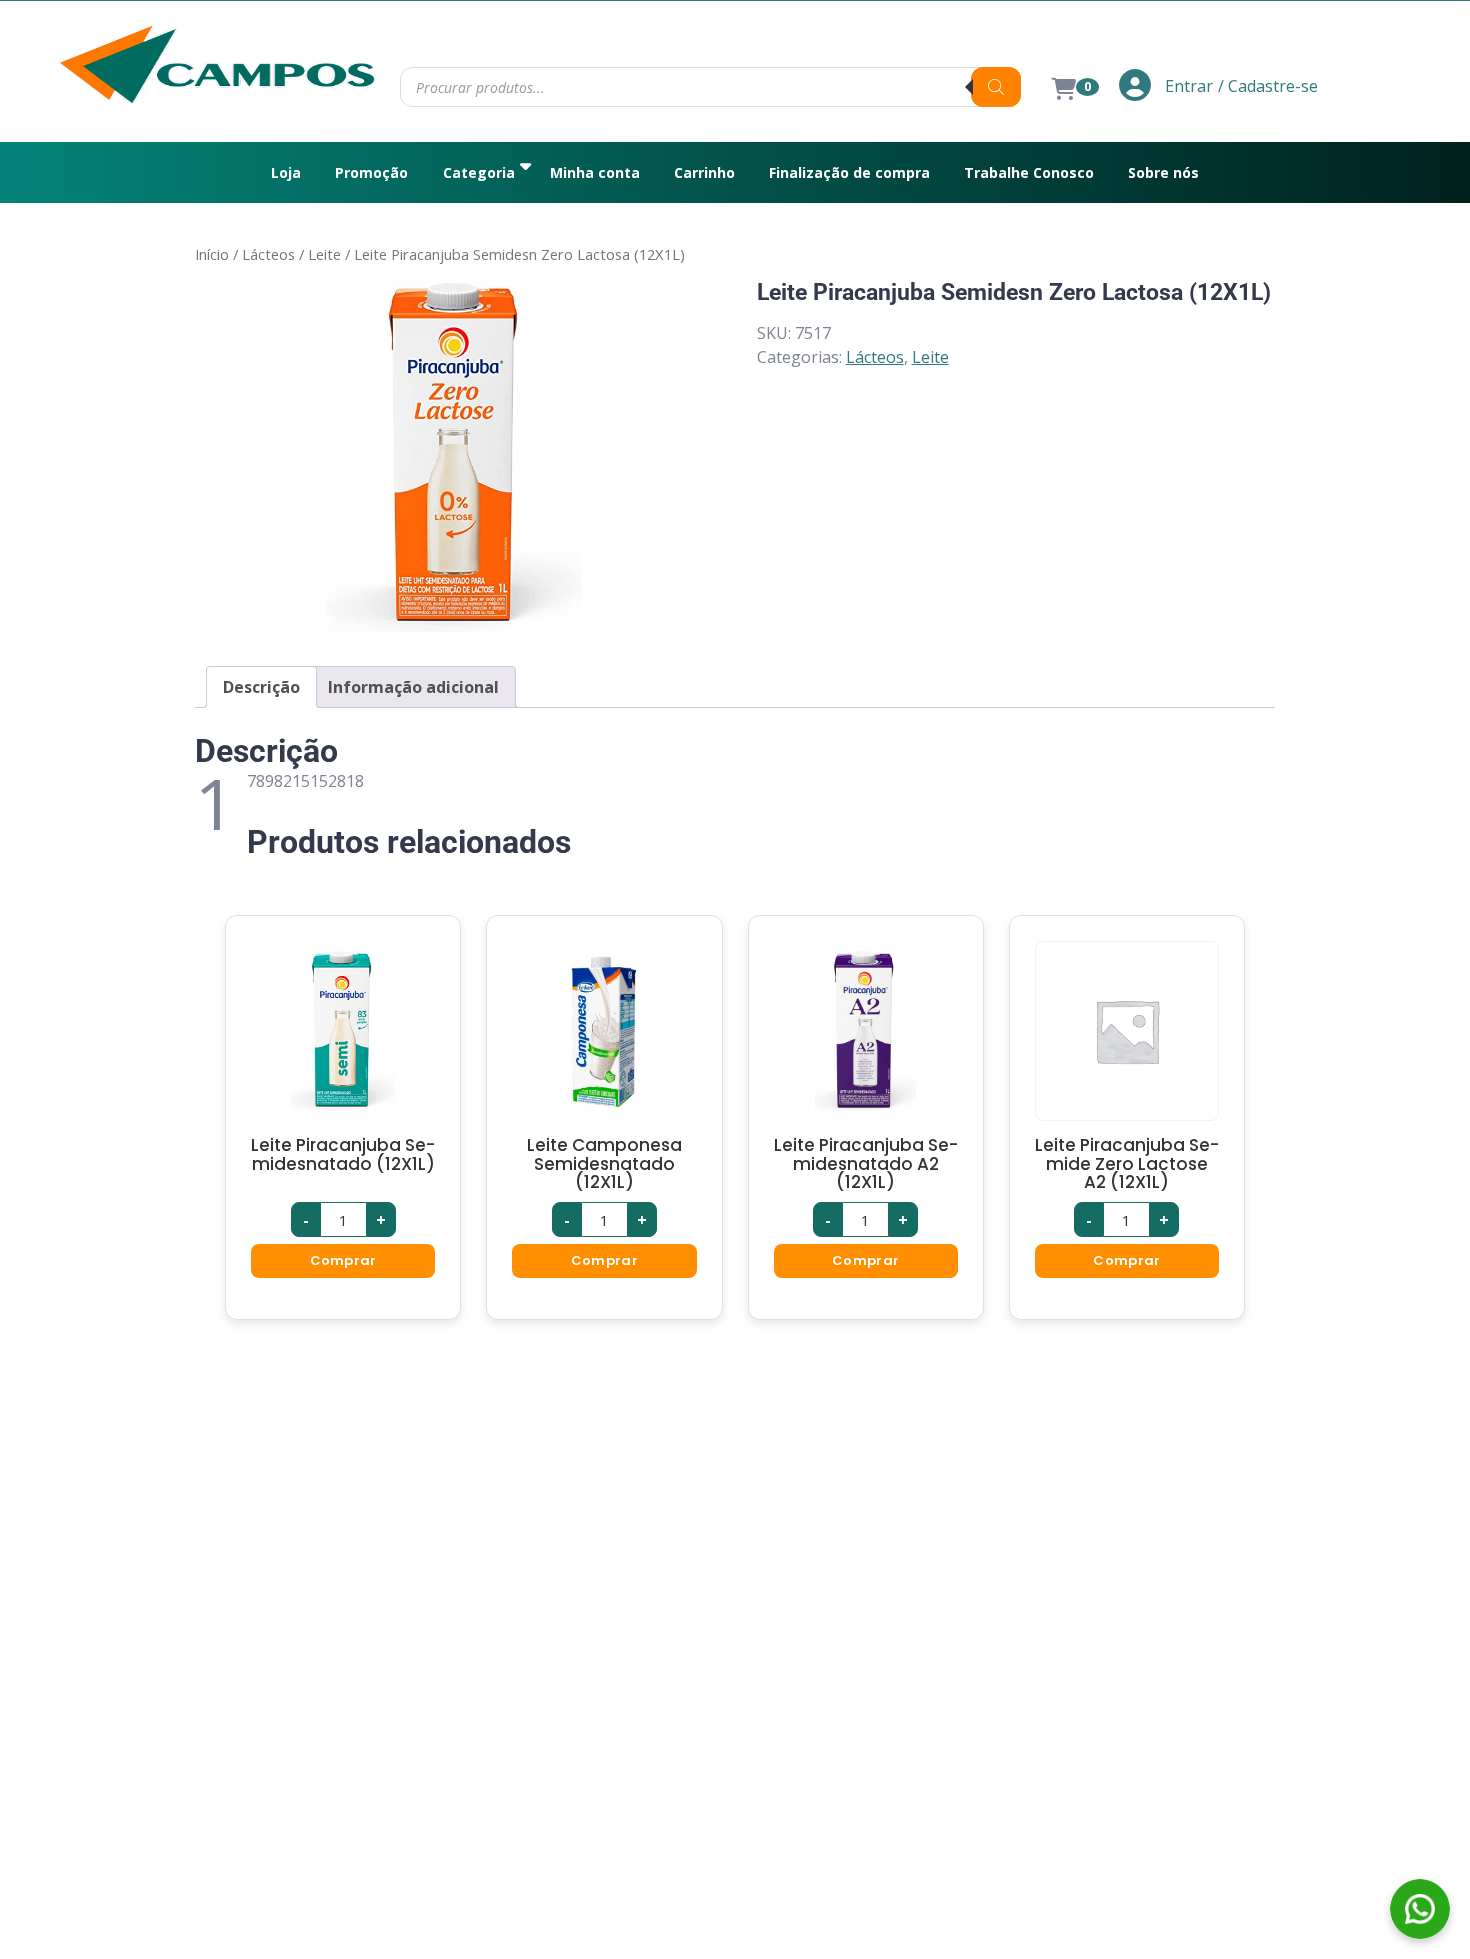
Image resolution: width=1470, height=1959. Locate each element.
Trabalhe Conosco (1029, 172)
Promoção (371, 172)
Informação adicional (413, 687)
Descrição (261, 687)
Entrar (1187, 86)
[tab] (261, 687)
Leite (324, 254)
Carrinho (704, 172)
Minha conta (595, 172)
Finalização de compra (849, 172)
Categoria (479, 172)
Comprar (343, 1260)
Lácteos (268, 254)
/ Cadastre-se (1268, 86)
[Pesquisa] (996, 87)
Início (212, 254)
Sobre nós (1163, 172)
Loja (286, 172)
